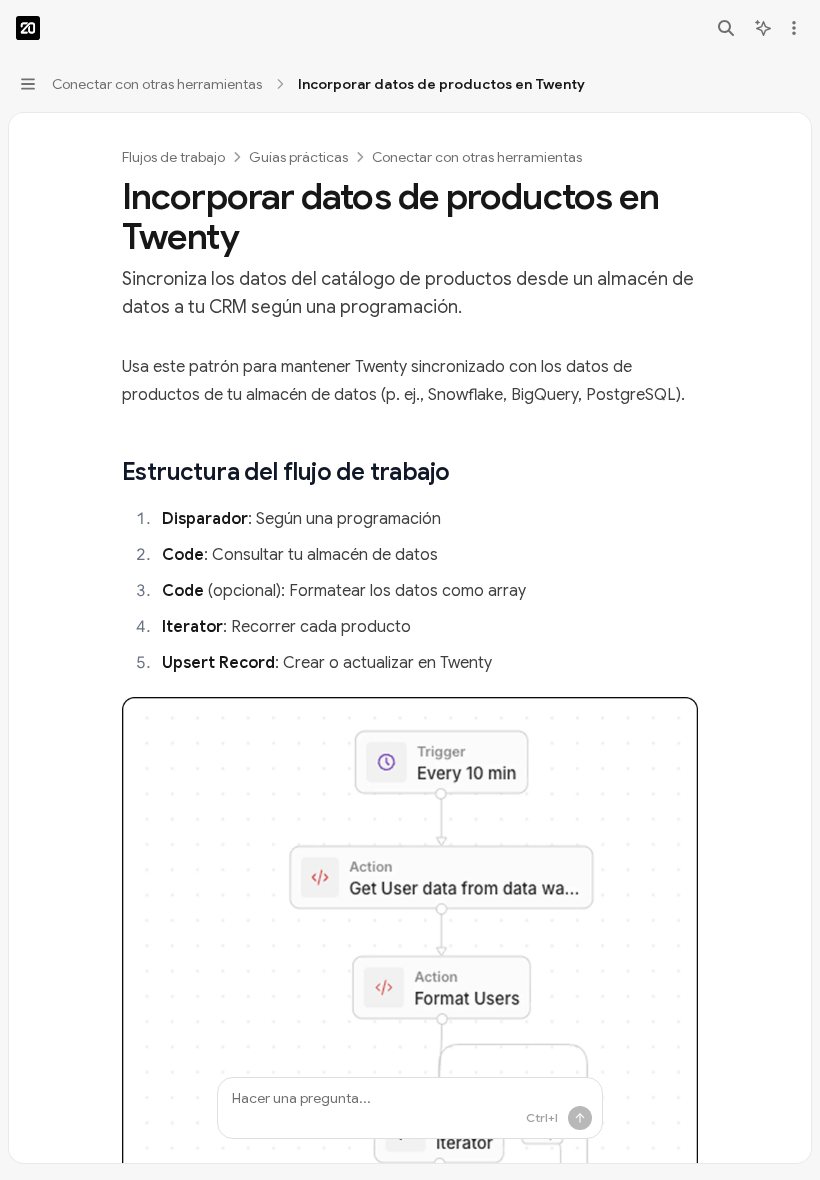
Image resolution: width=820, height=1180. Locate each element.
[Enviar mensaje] (580, 1118)
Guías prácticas (298, 157)
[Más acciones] (794, 28)
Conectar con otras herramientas (477, 157)
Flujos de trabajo (173, 157)
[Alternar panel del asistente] (763, 28)
